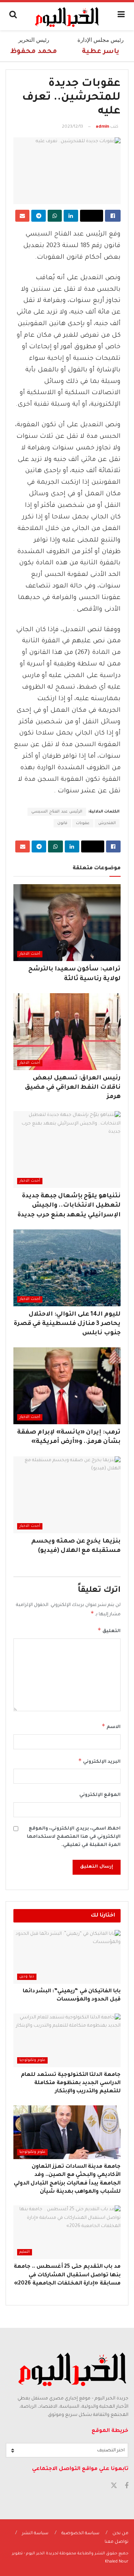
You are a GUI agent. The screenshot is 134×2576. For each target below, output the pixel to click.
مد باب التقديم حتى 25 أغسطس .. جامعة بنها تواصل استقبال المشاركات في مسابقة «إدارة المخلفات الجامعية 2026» (67, 2275)
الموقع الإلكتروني (100, 1795)
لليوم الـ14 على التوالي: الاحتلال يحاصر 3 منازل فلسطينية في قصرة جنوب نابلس (67, 1324)
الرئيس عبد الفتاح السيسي (57, 812)
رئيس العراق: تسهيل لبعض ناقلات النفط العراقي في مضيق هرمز (73, 1088)
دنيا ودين (27, 1977)
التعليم (25, 2252)
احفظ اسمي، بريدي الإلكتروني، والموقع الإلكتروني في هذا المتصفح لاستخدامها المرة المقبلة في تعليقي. (74, 1837)
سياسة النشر (35, 2534)
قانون (62, 823)
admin (102, 127)
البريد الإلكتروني (99, 1761)
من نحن (120, 2534)
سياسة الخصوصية (80, 2534)
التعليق (109, 1630)
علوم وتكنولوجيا (32, 2060)
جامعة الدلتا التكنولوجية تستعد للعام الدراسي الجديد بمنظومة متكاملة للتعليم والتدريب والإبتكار (71, 2084)
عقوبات (83, 823)
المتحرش (107, 823)
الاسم (111, 1726)
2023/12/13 (72, 127)
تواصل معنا (117, 2542)
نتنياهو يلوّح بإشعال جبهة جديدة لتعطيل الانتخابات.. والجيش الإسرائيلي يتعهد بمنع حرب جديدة (69, 1206)
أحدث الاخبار (30, 954)
